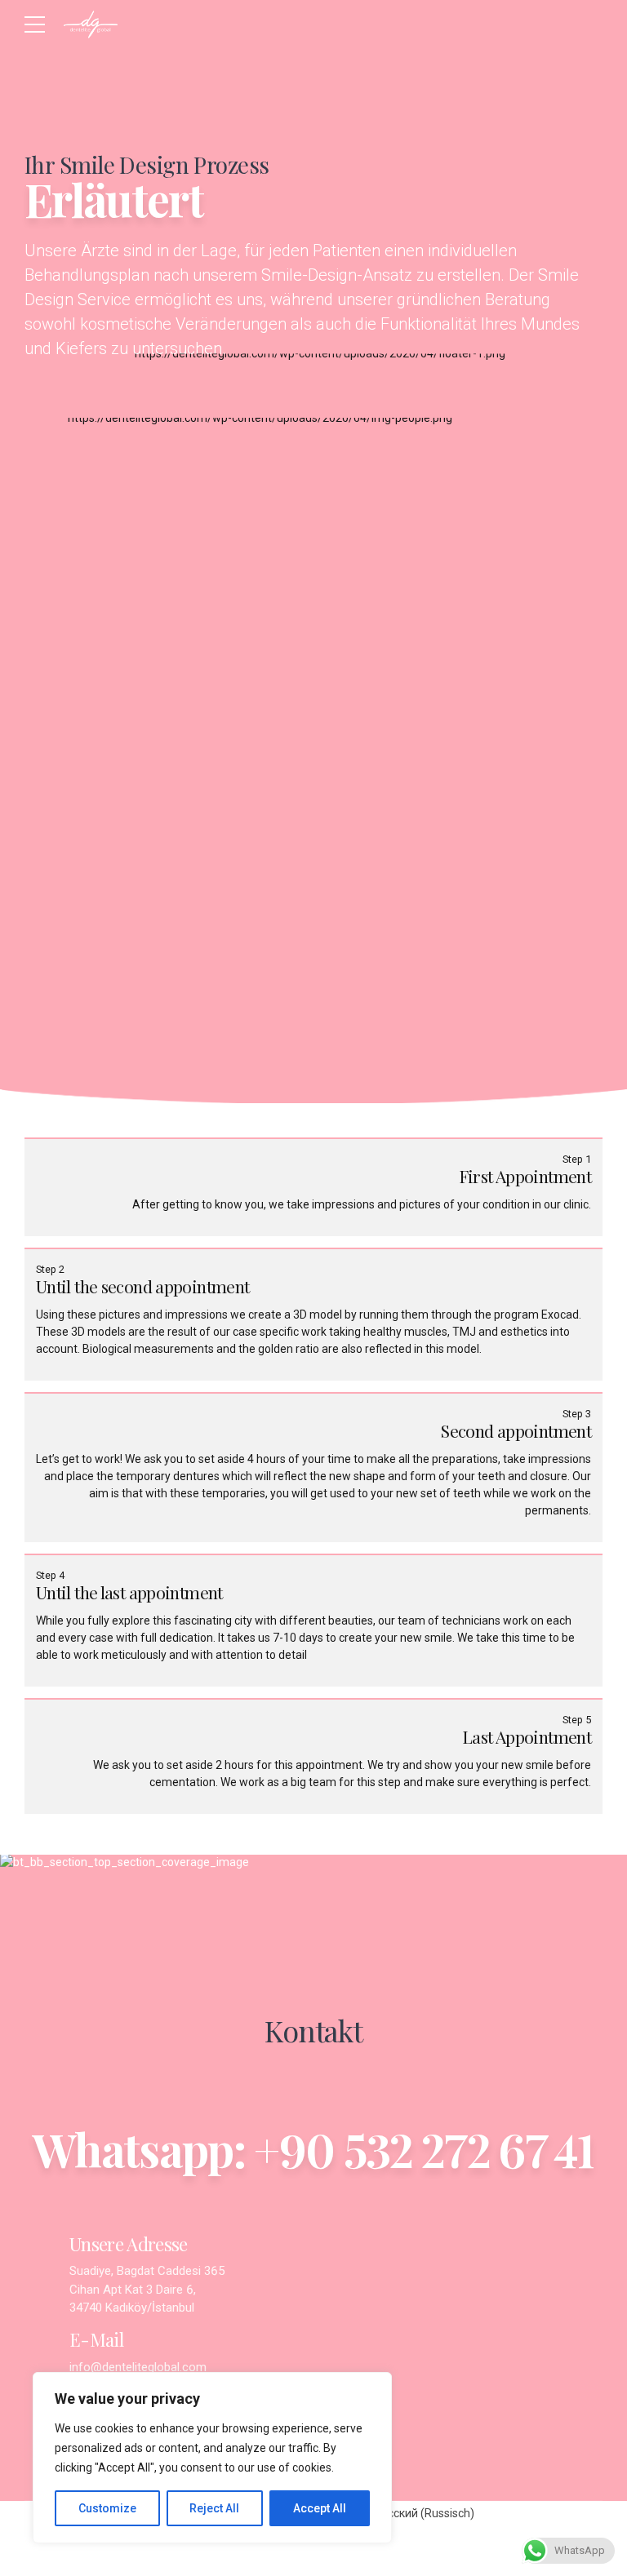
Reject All (214, 2508)
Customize (107, 2508)
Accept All (320, 2508)
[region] (212, 2458)
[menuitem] (416, 2513)
